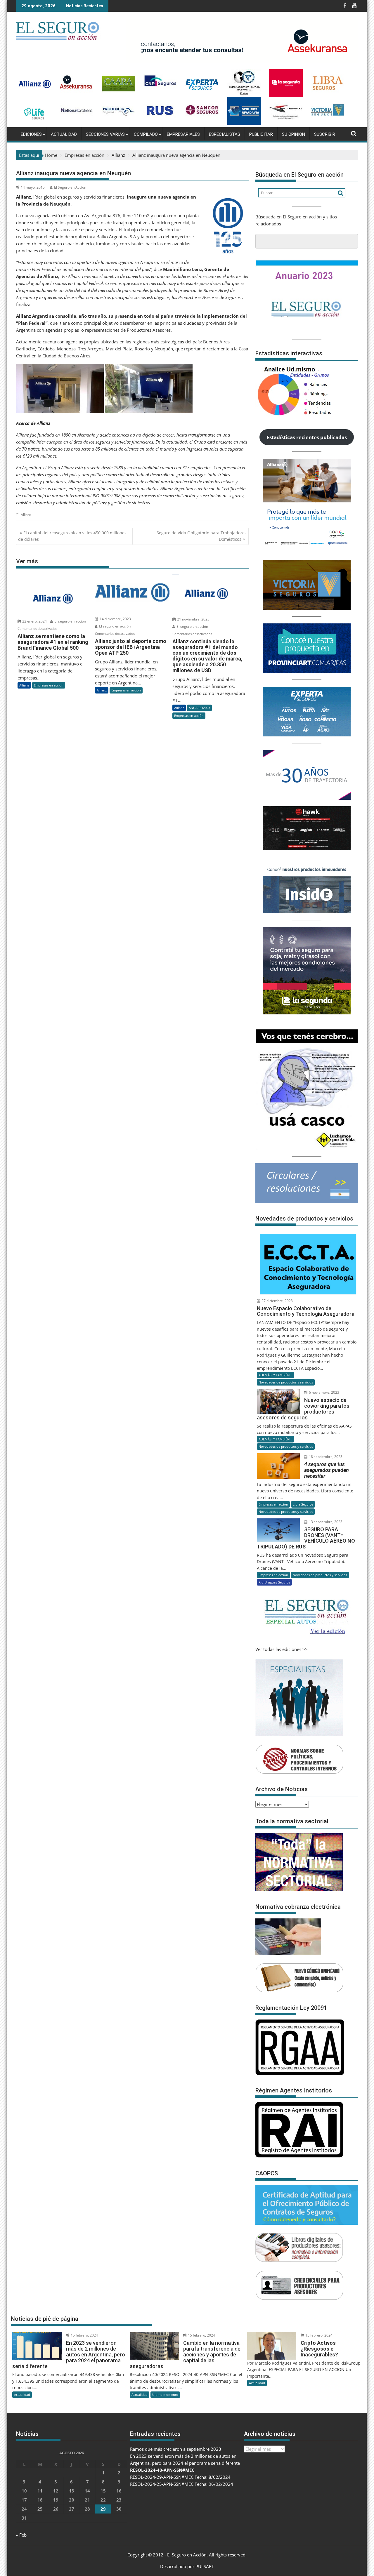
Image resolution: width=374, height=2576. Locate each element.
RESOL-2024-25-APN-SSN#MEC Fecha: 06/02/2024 (182, 2484)
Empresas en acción (49, 685)
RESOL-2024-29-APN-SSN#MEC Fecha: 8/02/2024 (180, 2477)
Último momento (165, 2395)
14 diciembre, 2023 (115, 619)
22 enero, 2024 (34, 621)
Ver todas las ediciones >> (282, 1649)
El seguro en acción (70, 621)
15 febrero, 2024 (84, 2335)
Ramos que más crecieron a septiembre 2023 (176, 2449)
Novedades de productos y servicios (286, 1382)
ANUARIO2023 (199, 708)
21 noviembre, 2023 (193, 619)
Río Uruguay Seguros (274, 1582)
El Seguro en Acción (70, 187)
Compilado (146, 134)
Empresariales (183, 134)
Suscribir (325, 134)
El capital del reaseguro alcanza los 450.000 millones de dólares (72, 536)
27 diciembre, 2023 (277, 1301)
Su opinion (294, 134)
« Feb (21, 2535)
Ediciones (31, 134)
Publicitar (261, 134)
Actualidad (64, 134)
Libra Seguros (303, 1504)
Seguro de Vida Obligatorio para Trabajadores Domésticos (202, 536)
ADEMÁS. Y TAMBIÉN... (275, 1375)
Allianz (26, 515)
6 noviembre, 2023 (324, 1392)
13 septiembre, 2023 (325, 1522)
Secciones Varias (105, 134)
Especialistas (225, 134)
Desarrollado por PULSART (187, 2566)
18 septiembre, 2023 (325, 1457)
